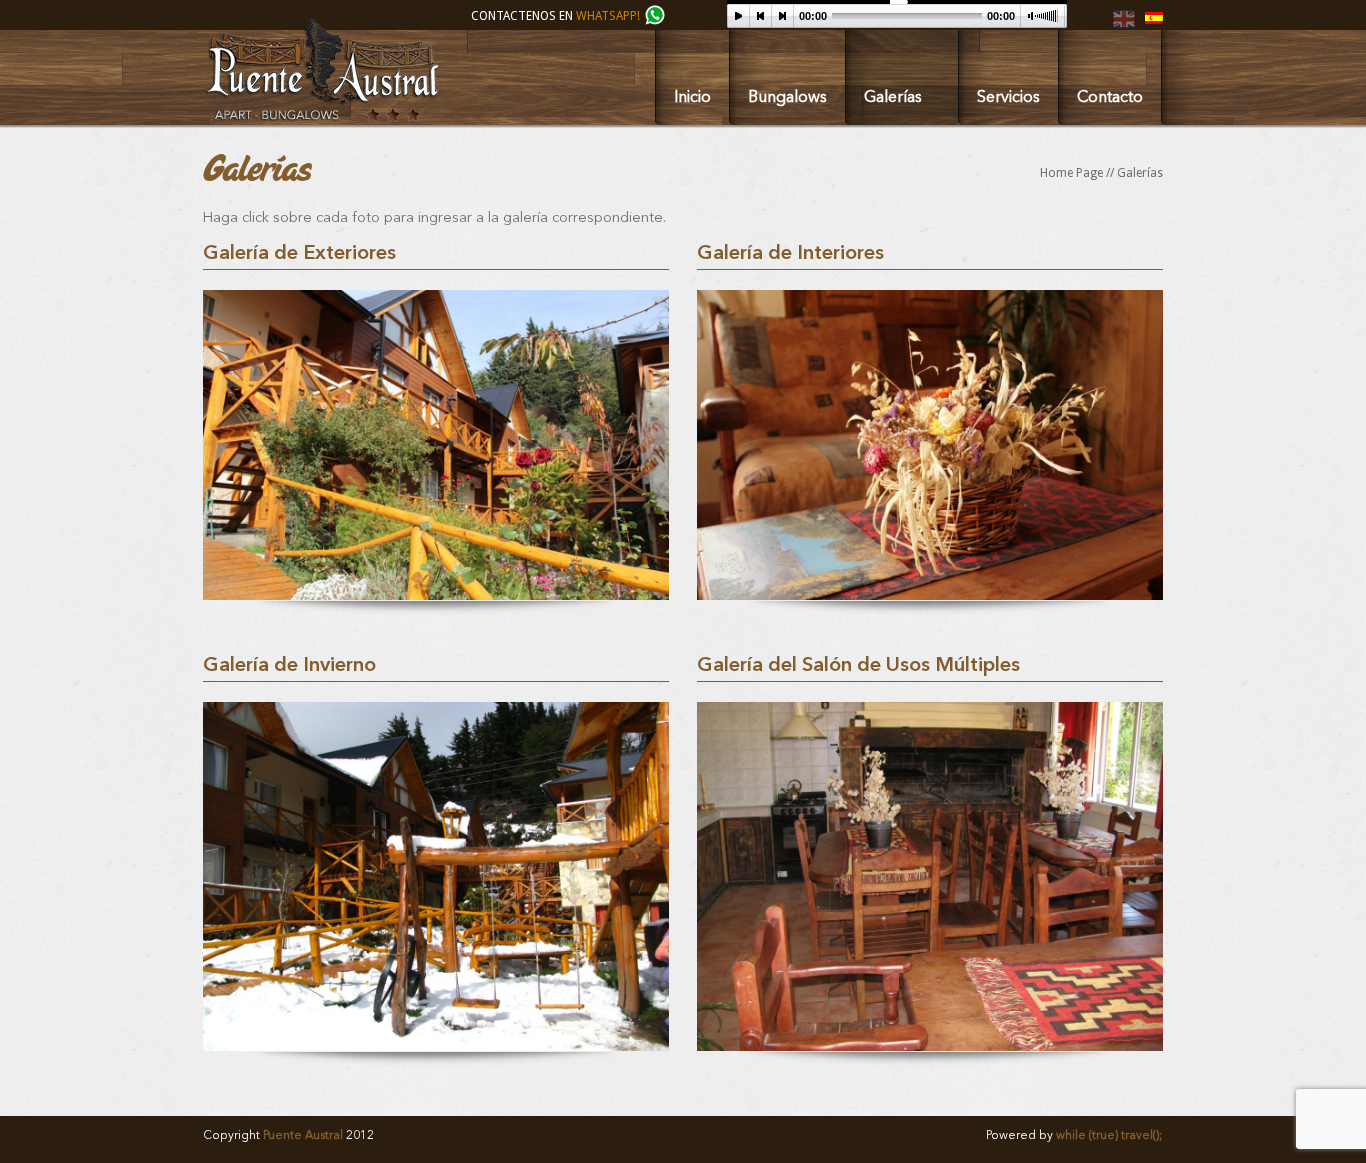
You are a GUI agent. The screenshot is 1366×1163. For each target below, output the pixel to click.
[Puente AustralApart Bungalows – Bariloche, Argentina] (321, 118)
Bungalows (787, 98)
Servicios (1008, 98)
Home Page (1071, 173)
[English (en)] (1124, 26)
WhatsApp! (609, 16)
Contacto (1110, 98)
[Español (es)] (1154, 20)
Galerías (893, 98)
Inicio (692, 98)
